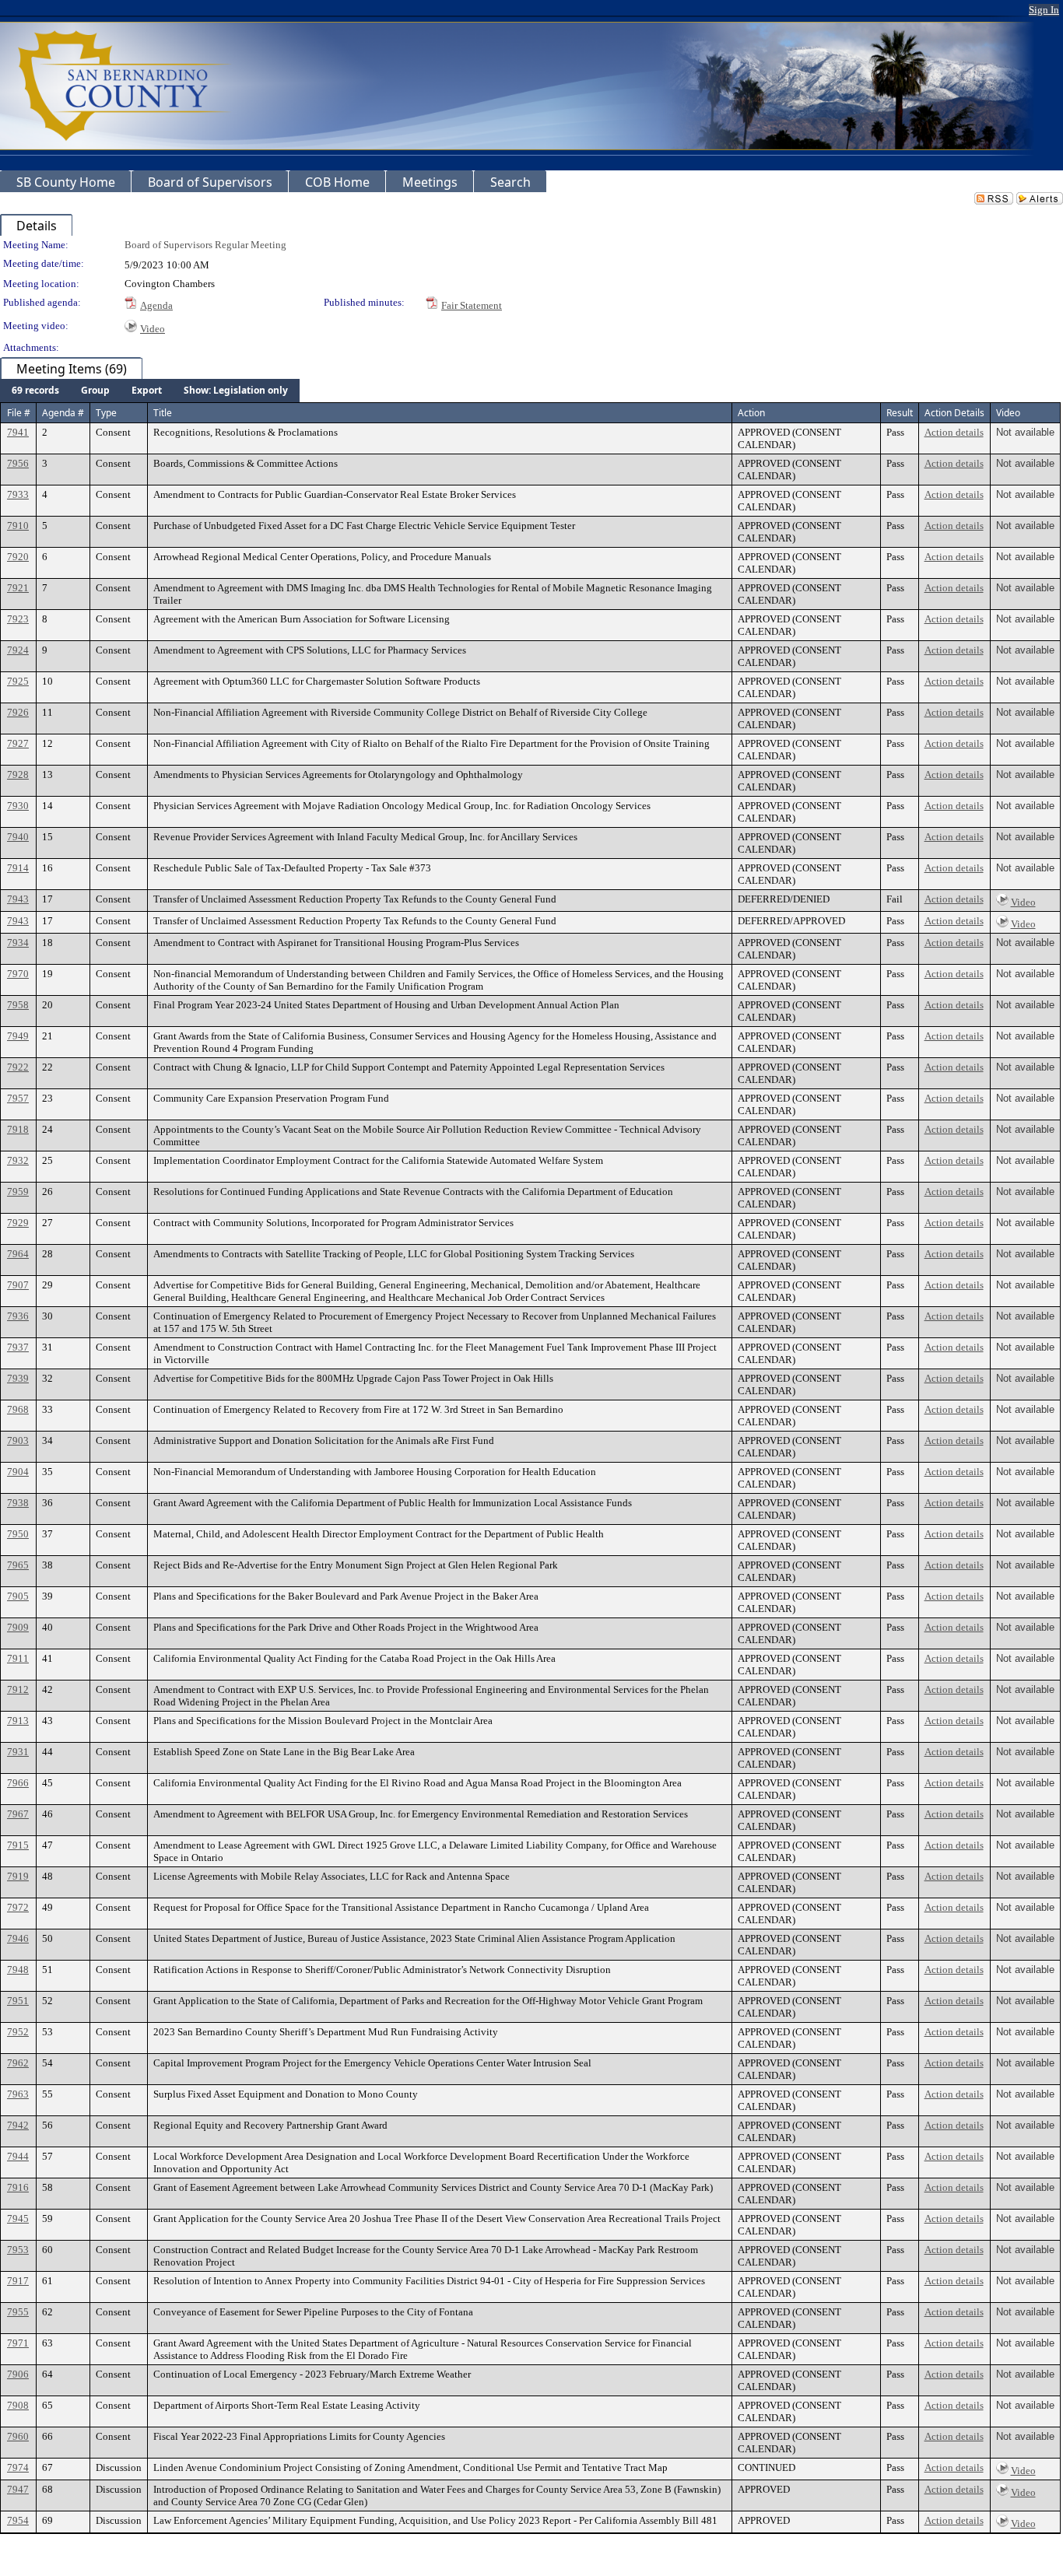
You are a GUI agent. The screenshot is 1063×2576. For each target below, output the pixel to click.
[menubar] (150, 391)
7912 (18, 1689)
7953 (18, 2250)
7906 (18, 2374)
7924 (18, 650)
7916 (18, 2187)
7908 (18, 2405)
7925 (18, 681)
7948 (18, 1970)
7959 (18, 1192)
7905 (18, 1596)
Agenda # (63, 413)
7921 (18, 588)
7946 (18, 1938)
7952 (18, 2032)
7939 (18, 1378)
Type (106, 413)
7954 (18, 2520)
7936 (18, 1316)
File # (19, 413)
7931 (18, 1752)
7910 (18, 526)
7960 (18, 2436)
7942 (18, 2125)
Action (751, 413)
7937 (18, 1347)
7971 (18, 2343)
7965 (18, 1565)
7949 (18, 1036)
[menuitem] (35, 391)
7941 (18, 432)
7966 (18, 1783)
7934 (18, 943)
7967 (18, 1814)
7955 (18, 2312)
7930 (18, 806)
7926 (18, 712)
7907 (18, 1285)
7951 (18, 2001)
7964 (18, 1254)
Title (163, 413)
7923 (18, 619)
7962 (18, 2063)
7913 (18, 1721)
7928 (18, 775)
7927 (18, 743)
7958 (18, 1005)
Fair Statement (472, 305)
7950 (18, 1534)
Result (900, 413)
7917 (18, 2281)
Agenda (156, 305)
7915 (18, 1845)
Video (153, 329)
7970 (18, 974)
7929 (18, 1223)
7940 (18, 837)
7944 (18, 2156)
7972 (18, 1907)
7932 (18, 1160)
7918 (18, 1129)
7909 (18, 1627)
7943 (18, 899)
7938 (18, 1503)
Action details (954, 432)
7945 (18, 2219)
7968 (18, 1409)
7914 (18, 868)
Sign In (1044, 10)
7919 (18, 1876)
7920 (18, 557)
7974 (18, 2467)
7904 (18, 1472)
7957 (18, 1098)
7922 (18, 1067)
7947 (18, 2489)
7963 (18, 2094)
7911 (18, 1658)
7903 (18, 1440)
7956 (18, 463)
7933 (18, 494)
